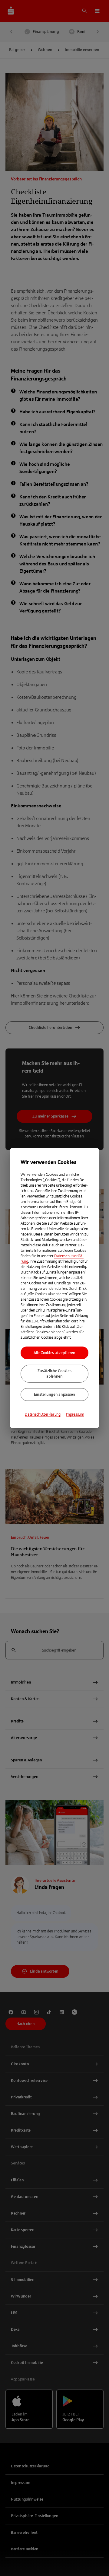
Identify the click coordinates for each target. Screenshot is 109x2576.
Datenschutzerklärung (43, 1414)
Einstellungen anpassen (54, 1395)
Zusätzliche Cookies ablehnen (54, 1374)
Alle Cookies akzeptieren (54, 1353)
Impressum (75, 1414)
